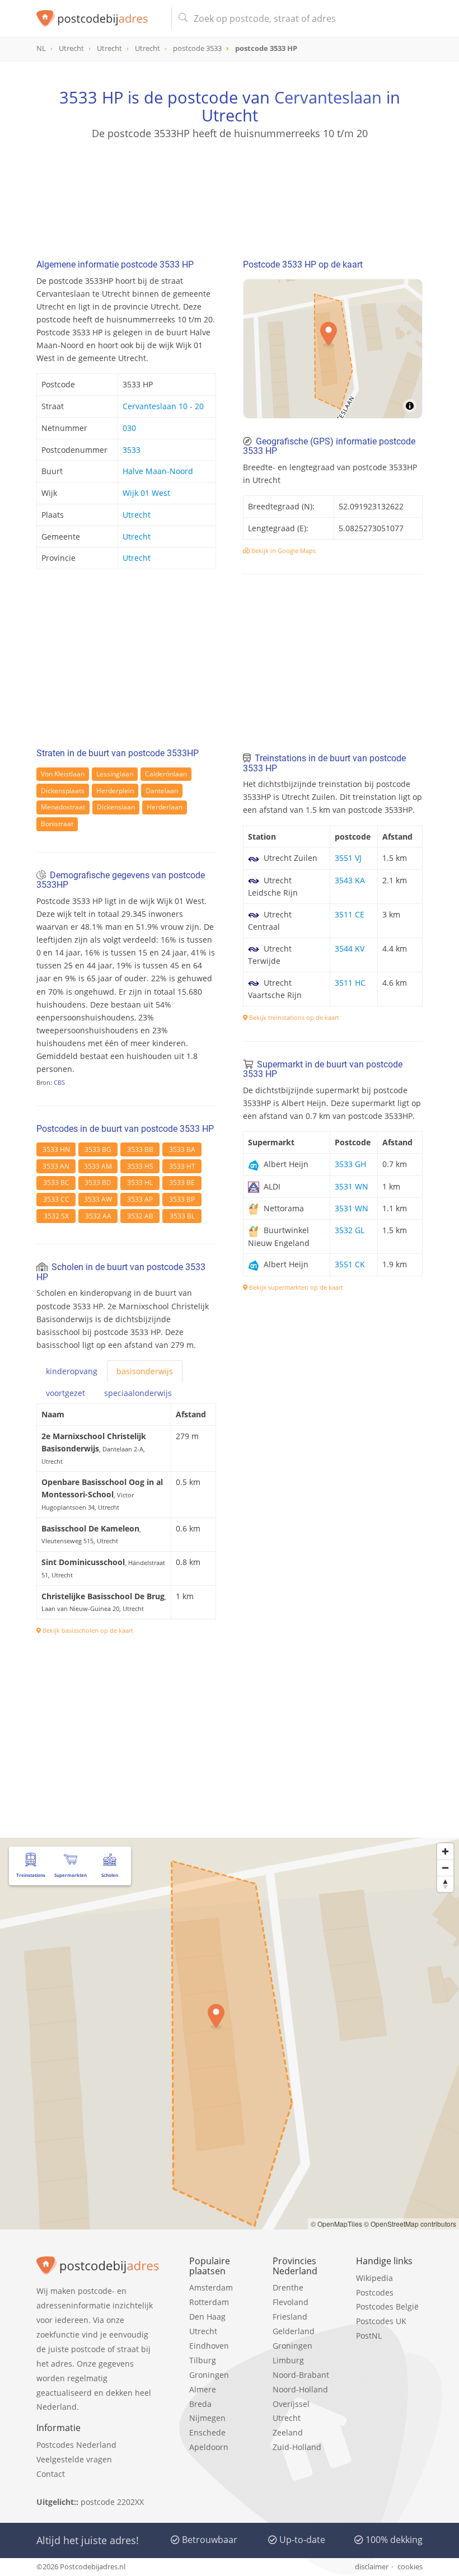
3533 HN (56, 1149)
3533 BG (98, 1149)
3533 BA (182, 1149)
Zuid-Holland (297, 2447)
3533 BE (182, 1182)
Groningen (209, 2375)
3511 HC (350, 983)
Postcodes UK (381, 2321)
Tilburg (203, 2360)
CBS (59, 1082)
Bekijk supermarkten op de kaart (295, 1287)
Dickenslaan (116, 807)
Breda (200, 2404)
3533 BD (98, 1182)
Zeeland (288, 2432)
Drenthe (288, 2287)
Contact (51, 2474)
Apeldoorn (209, 2447)
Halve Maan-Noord (158, 471)
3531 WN (352, 1186)
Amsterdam (211, 2287)
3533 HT (182, 1166)
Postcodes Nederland (76, 2445)
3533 (132, 450)
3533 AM (98, 1166)
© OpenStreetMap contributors (410, 2224)
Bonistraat (57, 824)
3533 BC (56, 1182)
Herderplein (115, 791)
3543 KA (350, 880)
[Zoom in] (445, 1851)
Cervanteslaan (328, 97)
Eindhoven (209, 2346)
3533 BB (140, 1149)
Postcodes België (387, 2306)
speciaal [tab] (138, 1393)
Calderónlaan (166, 774)
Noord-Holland (300, 2389)
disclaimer (372, 2566)
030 (129, 428)
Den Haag (207, 2317)
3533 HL (140, 1182)
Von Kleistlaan (63, 774)
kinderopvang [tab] (72, 1371)
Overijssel (291, 2404)
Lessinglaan (115, 774)
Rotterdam (209, 2302)
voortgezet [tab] (65, 1393)
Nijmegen (207, 2418)
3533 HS (140, 1166)
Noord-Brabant (301, 2375)
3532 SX (56, 1216)
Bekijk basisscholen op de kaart (87, 1630)
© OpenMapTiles (336, 2224)
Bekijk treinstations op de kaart (293, 1017)
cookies (410, 2566)
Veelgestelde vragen (74, 2459)
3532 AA (98, 1216)
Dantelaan (162, 791)
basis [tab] (145, 1371)
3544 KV (350, 949)
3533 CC (56, 1199)
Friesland (290, 2317)
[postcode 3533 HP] (99, 18)
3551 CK (350, 1264)
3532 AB (140, 1216)
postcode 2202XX (112, 2502)
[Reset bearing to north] (445, 1884)
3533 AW (98, 1199)
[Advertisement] (230, 194)
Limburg (288, 2360)
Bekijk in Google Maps (283, 551)
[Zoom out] (445, 1868)
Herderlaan (165, 807)
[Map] (333, 349)
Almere (203, 2389)
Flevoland (291, 2302)
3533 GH (350, 1164)
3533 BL (182, 1216)
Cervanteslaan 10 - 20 (163, 406)
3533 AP (140, 1199)
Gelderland (294, 2331)
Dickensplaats (63, 791)
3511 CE (350, 914)
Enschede (207, 2432)
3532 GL (350, 1230)
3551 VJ (348, 858)
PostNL (369, 2336)
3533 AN (56, 1166)
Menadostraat (63, 807)
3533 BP (182, 1199)
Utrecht (137, 515)
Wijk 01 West (146, 493)
